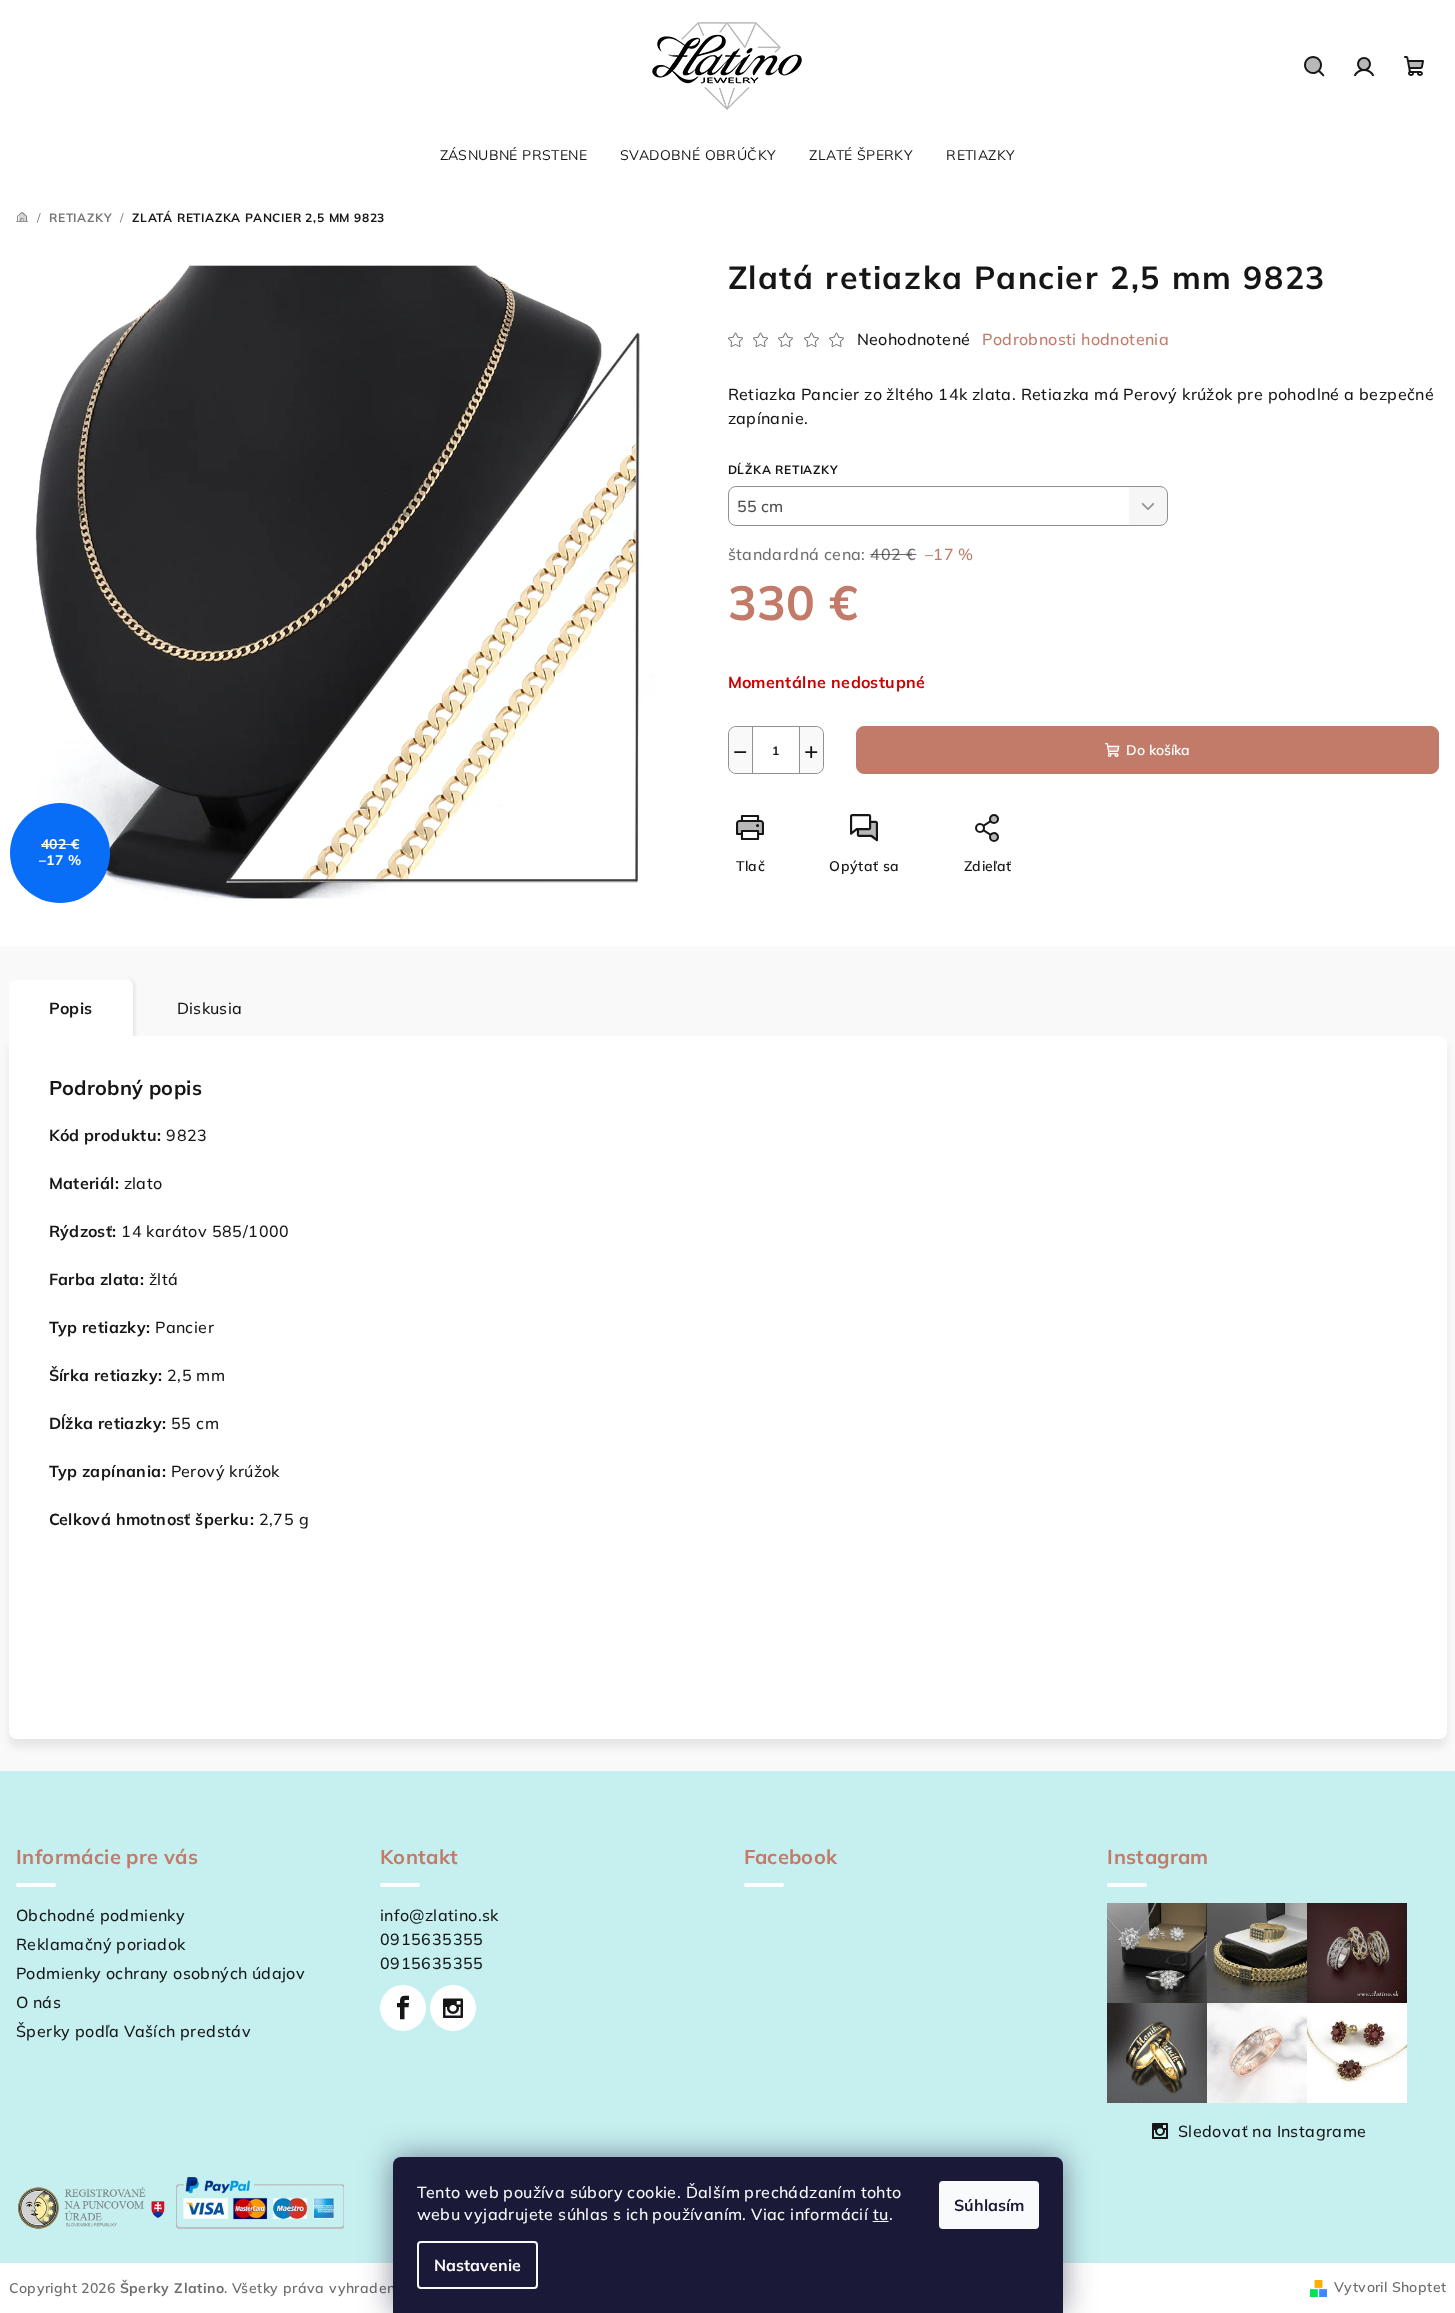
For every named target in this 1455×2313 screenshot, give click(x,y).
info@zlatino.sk (439, 1915)
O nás (38, 2002)
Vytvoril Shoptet (1390, 2287)
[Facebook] (403, 2008)
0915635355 (432, 1939)
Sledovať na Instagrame (1272, 2131)
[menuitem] (513, 155)
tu (881, 2214)
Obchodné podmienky (100, 1915)
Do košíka (1158, 750)
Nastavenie (477, 2265)
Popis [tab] (71, 1008)
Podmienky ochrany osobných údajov (160, 1973)
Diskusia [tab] (210, 1008)
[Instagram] (453, 2008)
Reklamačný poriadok (101, 1944)
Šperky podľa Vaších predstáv (133, 2031)
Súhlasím (989, 2205)
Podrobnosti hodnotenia (1075, 339)
